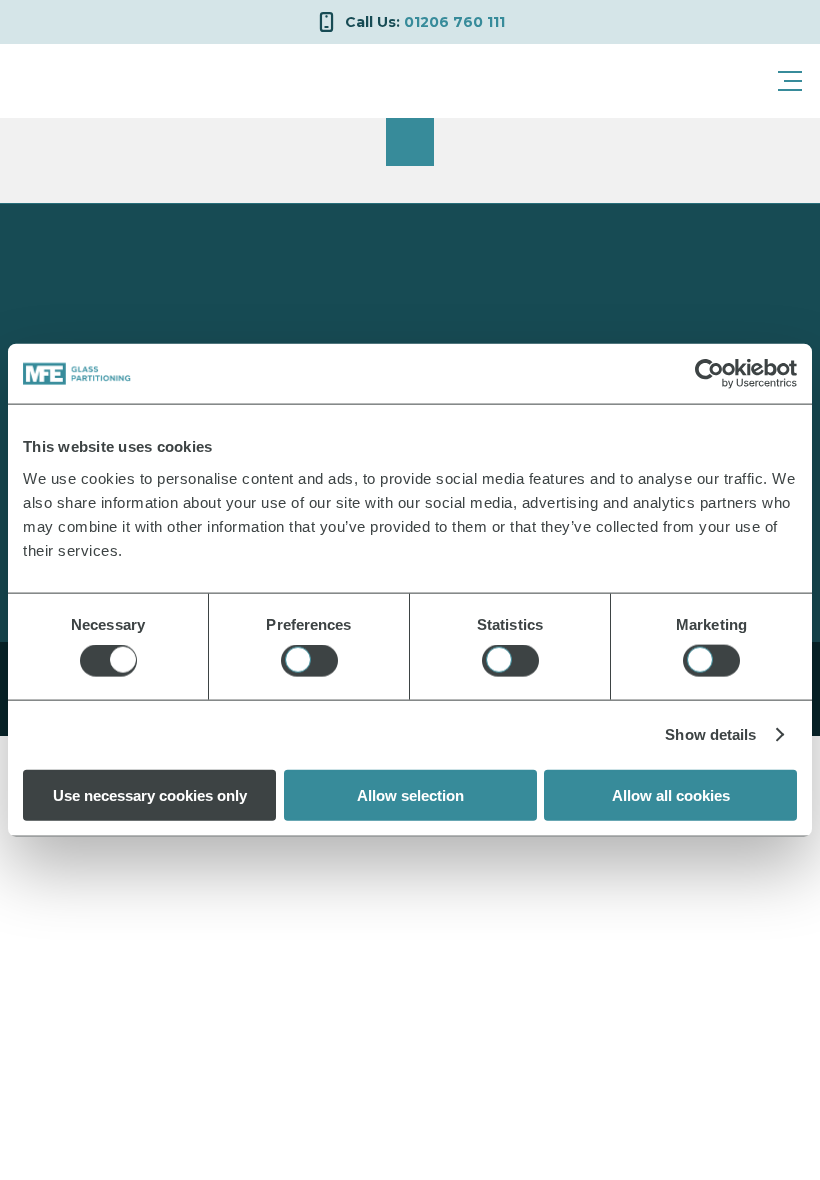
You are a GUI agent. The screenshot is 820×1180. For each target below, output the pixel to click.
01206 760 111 (425, 22)
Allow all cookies (671, 794)
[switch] (309, 661)
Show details (710, 734)
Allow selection (410, 794)
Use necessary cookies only (150, 794)
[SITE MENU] (790, 81)
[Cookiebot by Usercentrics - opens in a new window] (709, 374)
